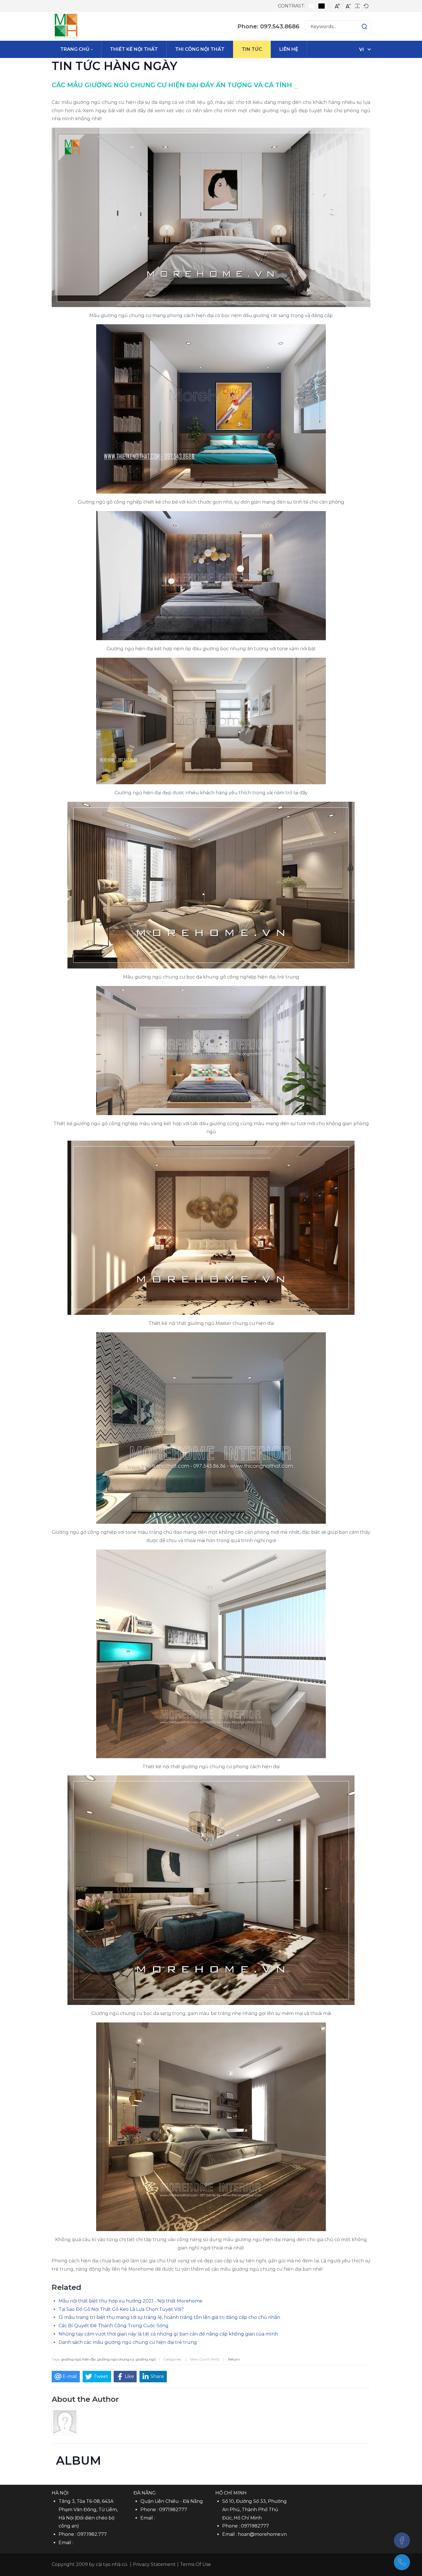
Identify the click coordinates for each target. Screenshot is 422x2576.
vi (362, 49)
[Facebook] (402, 2540)
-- (296, 88)
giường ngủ (146, 2359)
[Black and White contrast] (322, 6)
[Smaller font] (348, 6)
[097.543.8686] (402, 2562)
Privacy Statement (154, 2564)
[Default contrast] (311, 6)
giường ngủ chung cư (116, 2359)
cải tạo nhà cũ (112, 2564)
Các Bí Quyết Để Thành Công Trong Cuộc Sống (114, 2326)
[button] (359, 26)
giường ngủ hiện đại (78, 2359)
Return (234, 2359)
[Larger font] (337, 6)
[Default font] (366, 6)
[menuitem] (77, 49)
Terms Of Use (195, 2564)
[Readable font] (357, 6)
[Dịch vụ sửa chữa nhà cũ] (66, 26)
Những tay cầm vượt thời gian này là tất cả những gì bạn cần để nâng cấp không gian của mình (168, 2334)
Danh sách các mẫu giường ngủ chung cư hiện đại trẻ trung (128, 2342)
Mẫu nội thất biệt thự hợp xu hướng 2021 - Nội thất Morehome (130, 2301)
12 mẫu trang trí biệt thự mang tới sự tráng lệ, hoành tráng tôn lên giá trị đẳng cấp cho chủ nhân (169, 2317)
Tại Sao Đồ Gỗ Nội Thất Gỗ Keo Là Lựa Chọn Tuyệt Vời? (121, 2309)
